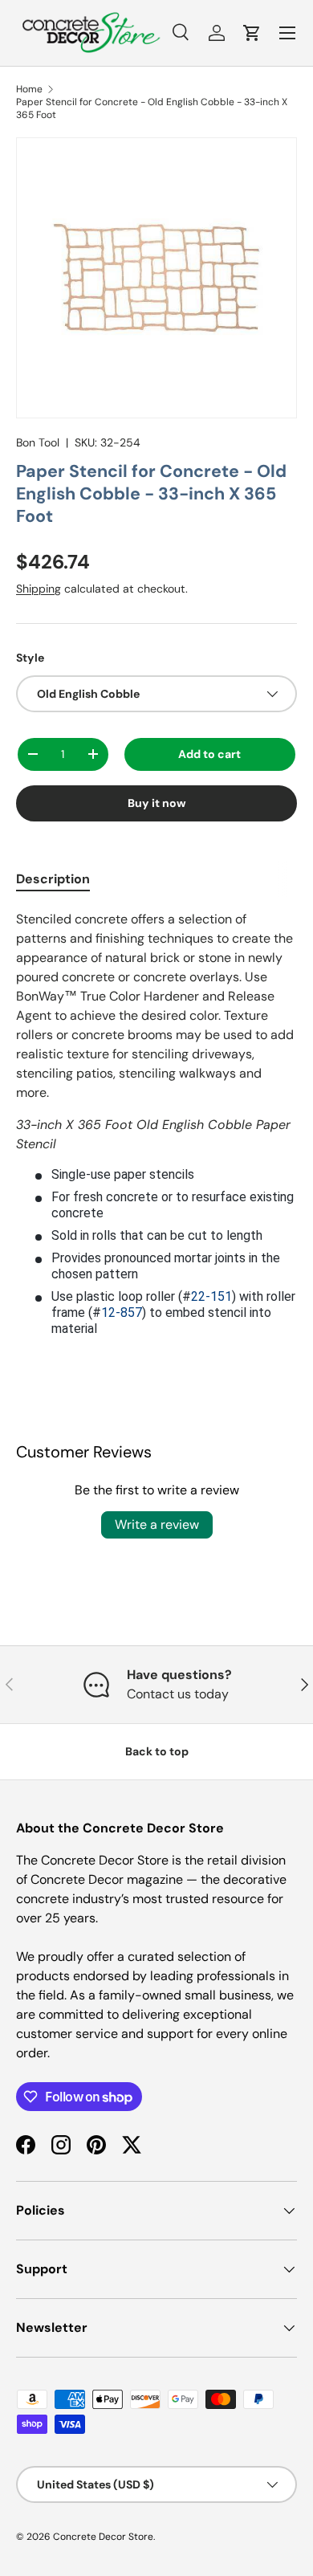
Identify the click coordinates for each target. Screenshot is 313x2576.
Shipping (39, 589)
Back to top (157, 1751)
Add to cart (209, 754)
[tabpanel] (156, 1123)
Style (30, 658)
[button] (252, 33)
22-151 (211, 1296)
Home (29, 89)
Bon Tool (38, 442)
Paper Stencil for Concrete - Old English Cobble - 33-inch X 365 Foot (152, 108)
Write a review (157, 1524)
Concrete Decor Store (103, 2537)
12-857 (122, 1312)
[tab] (53, 879)
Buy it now (157, 803)
